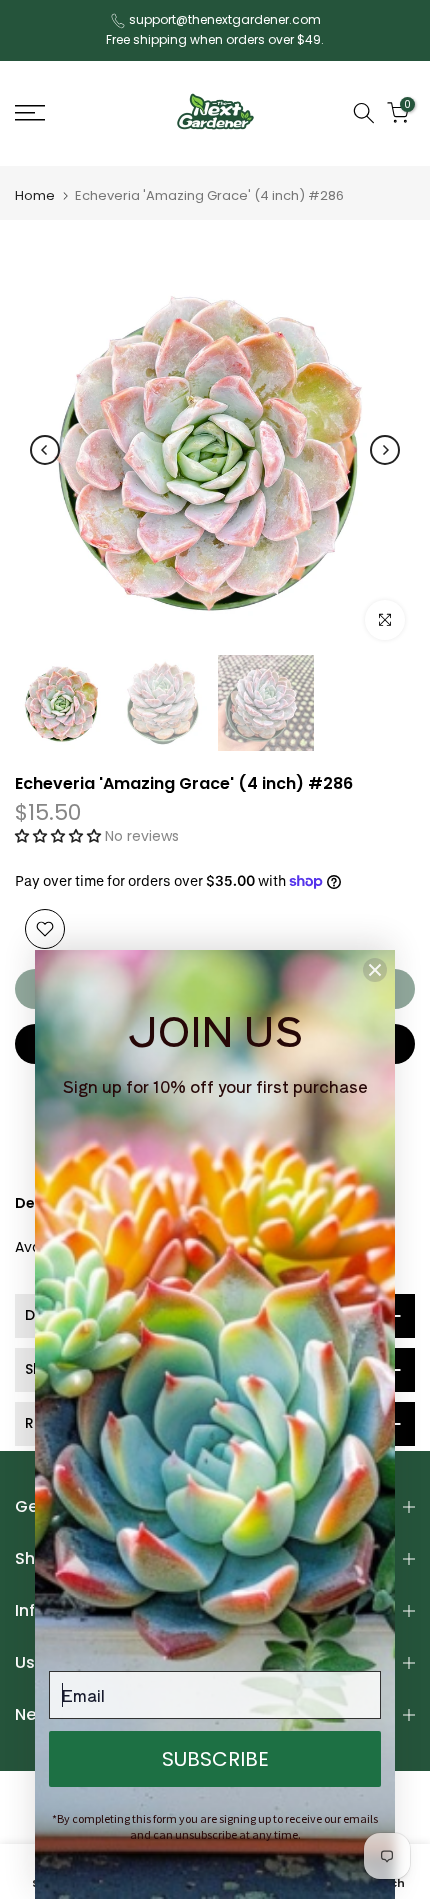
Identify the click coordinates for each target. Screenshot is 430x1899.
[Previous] (45, 450)
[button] (60, 836)
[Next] (385, 450)
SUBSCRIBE (215, 1759)
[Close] (375, 970)
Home (35, 195)
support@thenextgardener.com (225, 19)
